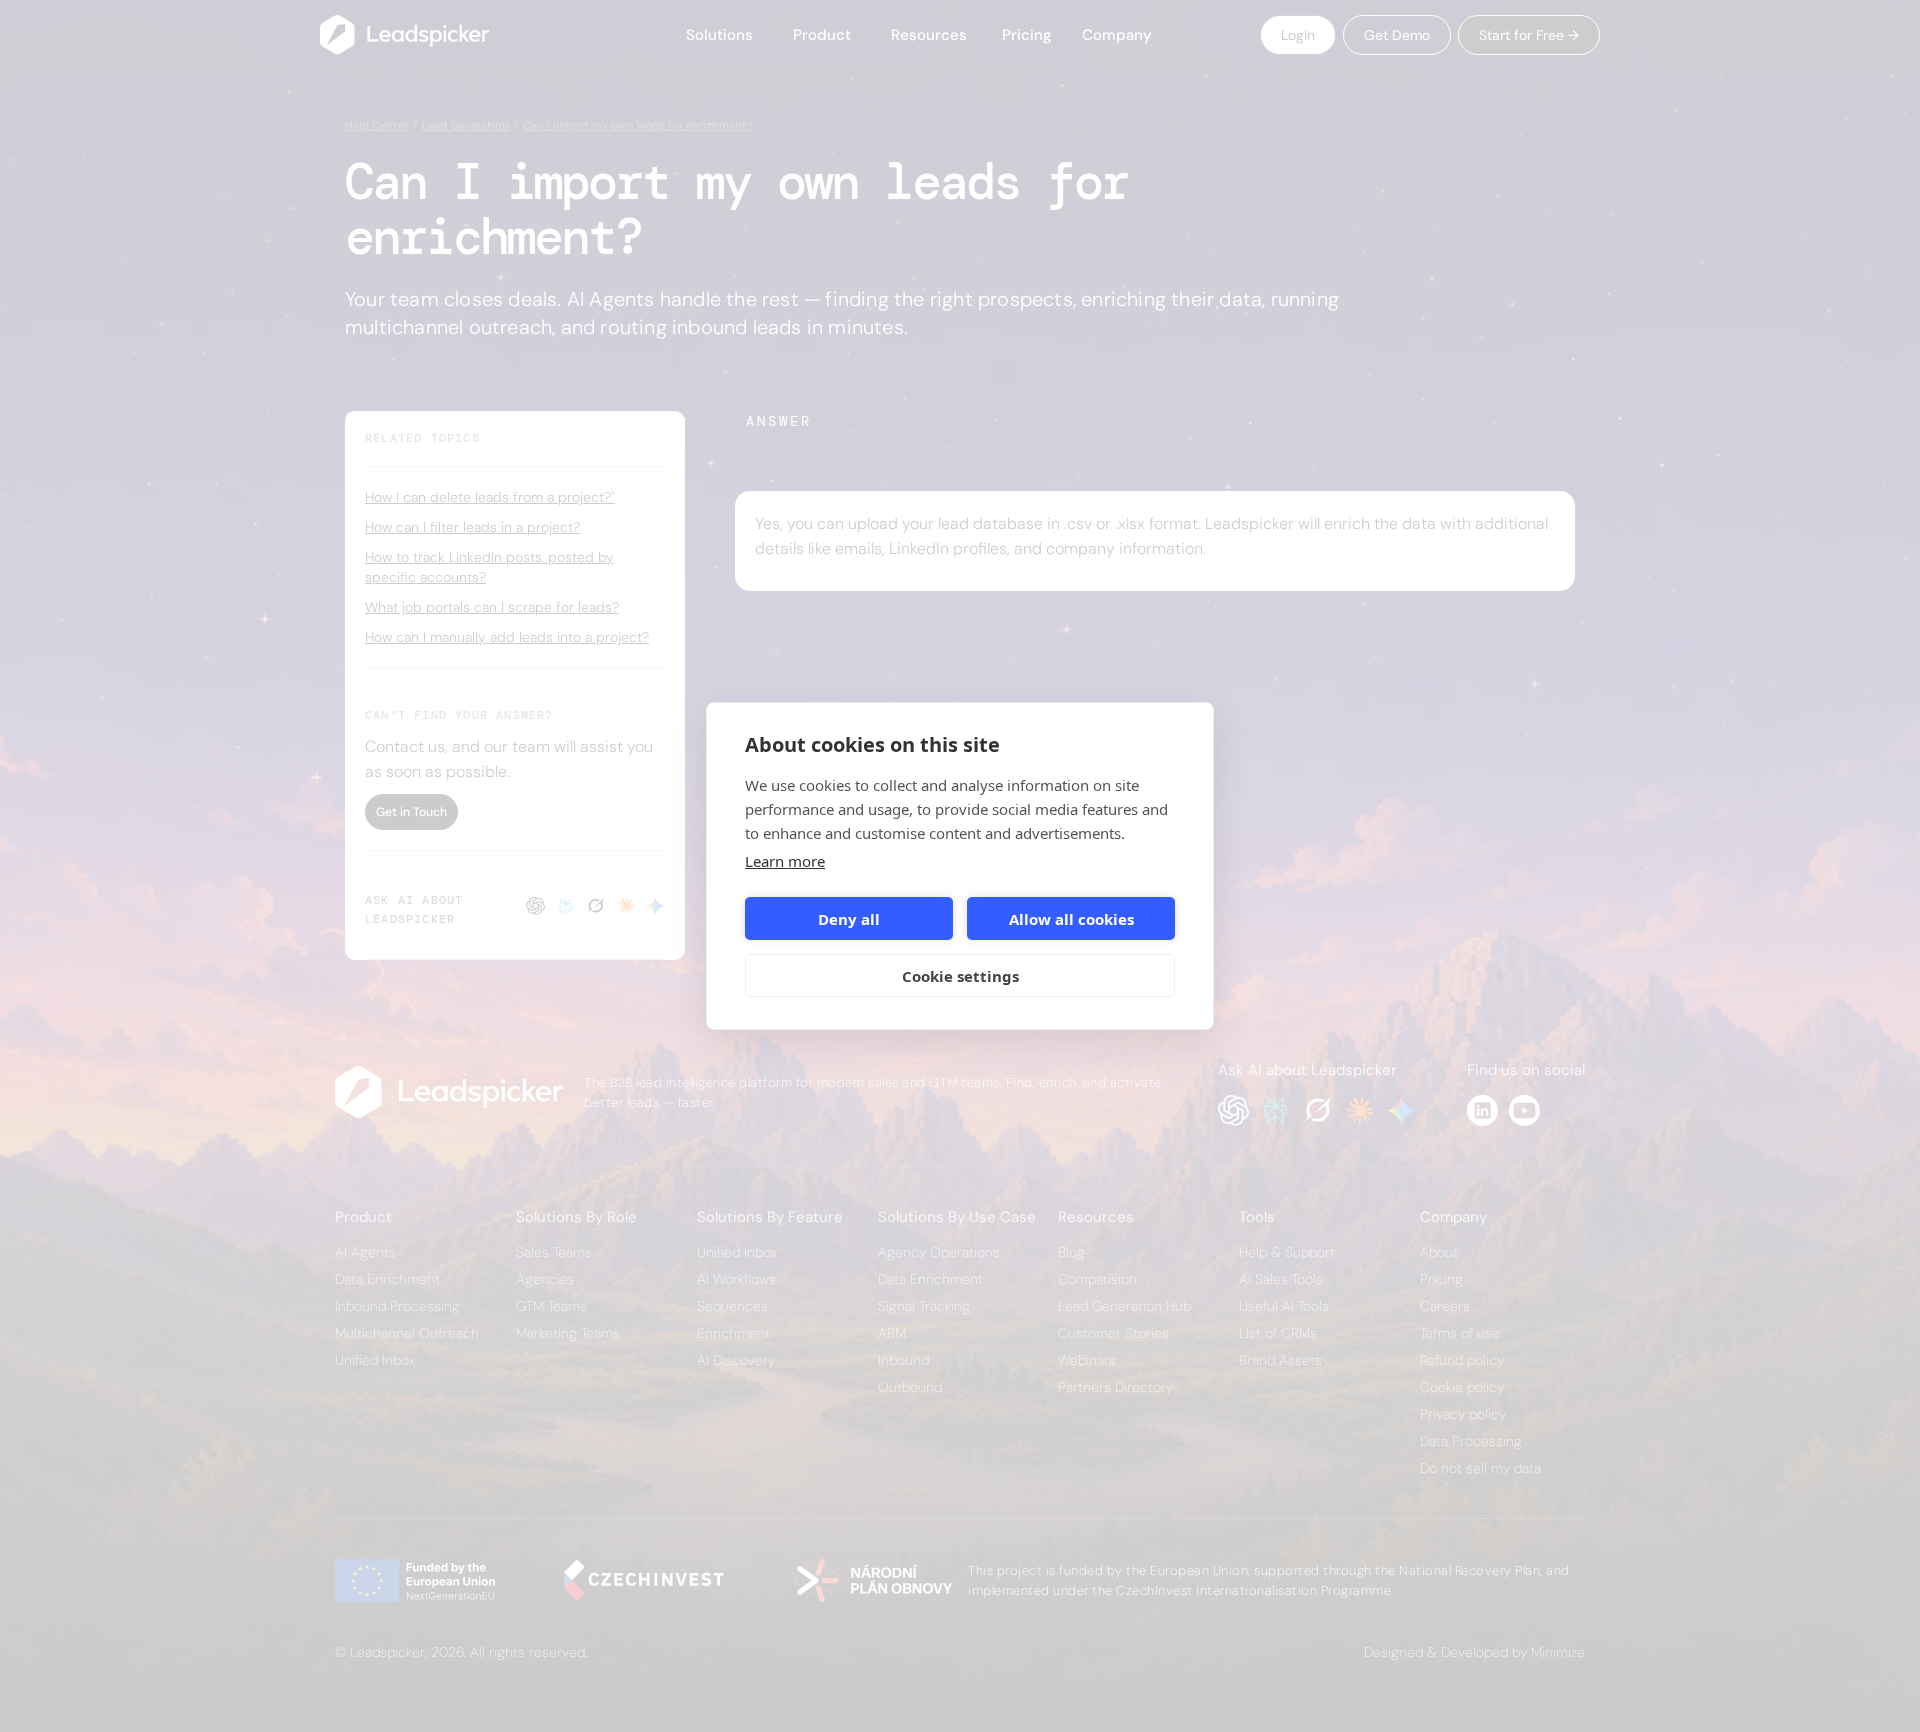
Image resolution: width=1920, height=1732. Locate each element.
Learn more (785, 861)
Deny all (849, 919)
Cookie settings (960, 976)
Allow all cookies (1071, 919)
